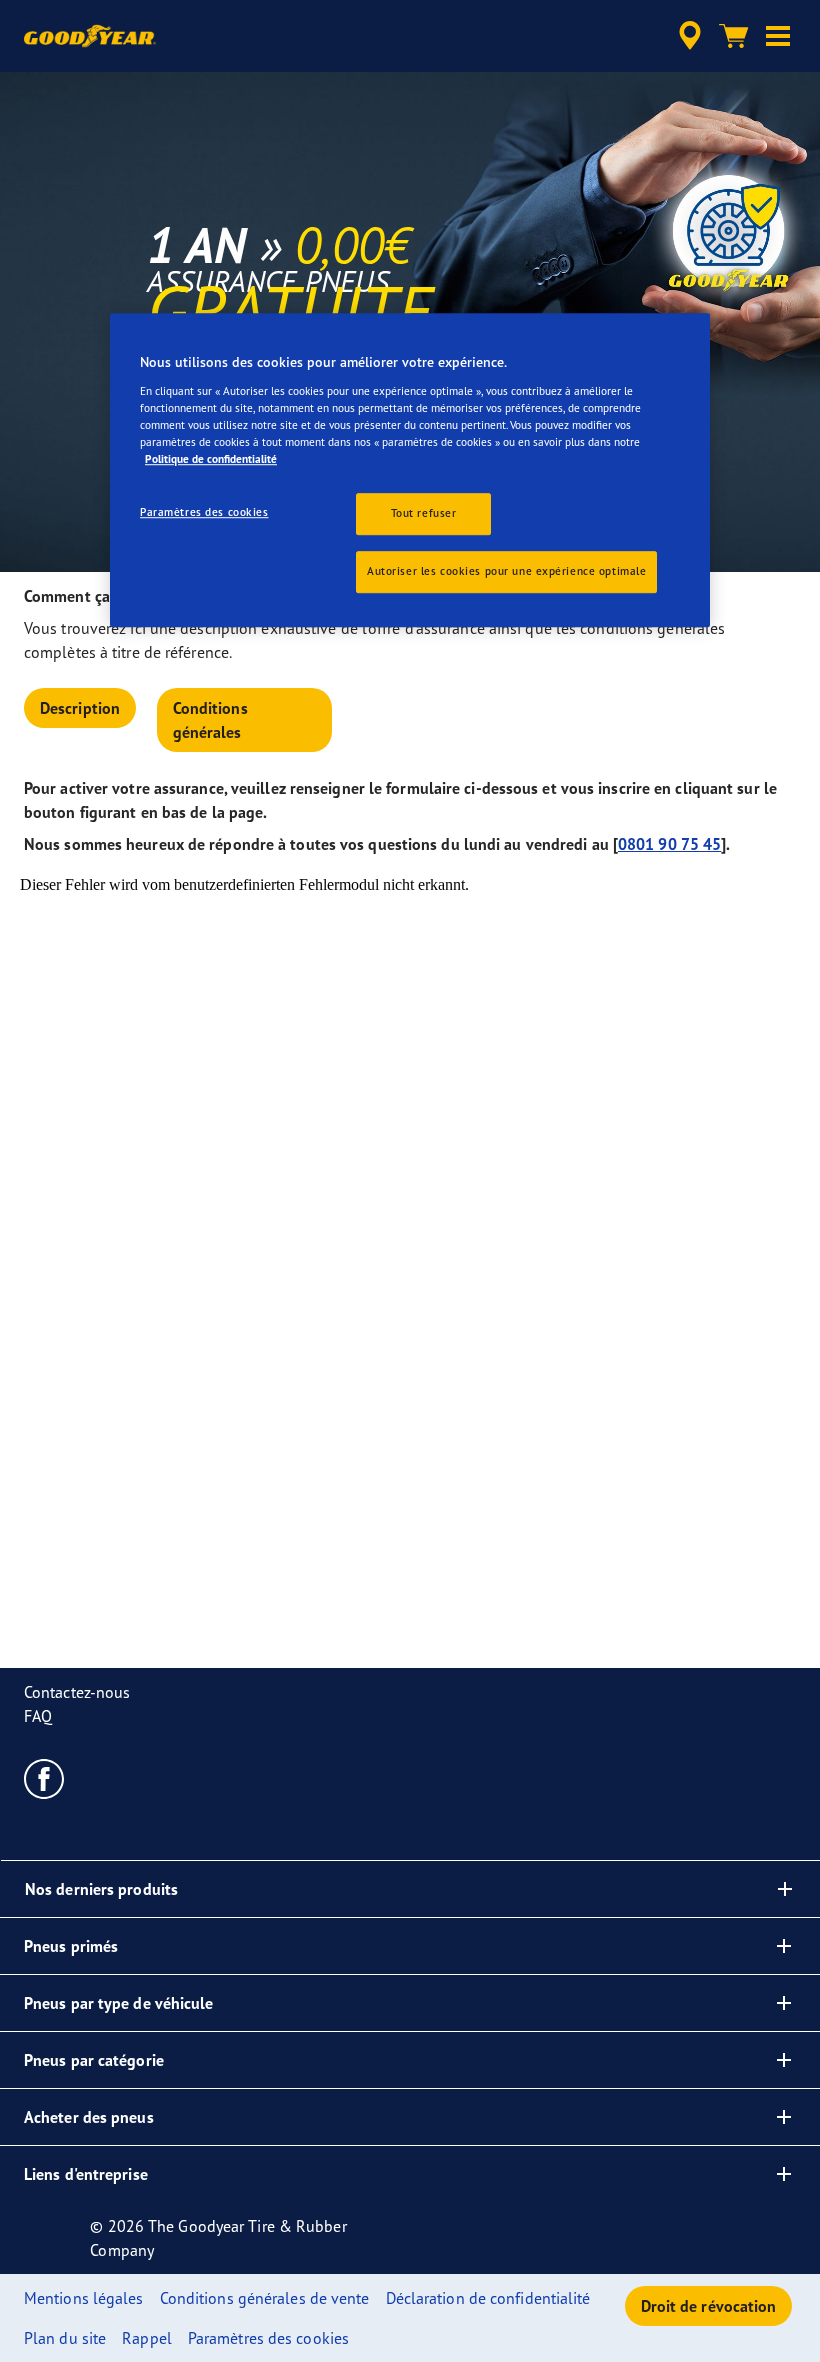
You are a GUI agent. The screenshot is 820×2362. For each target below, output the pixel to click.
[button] (778, 36)
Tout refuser (424, 513)
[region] (410, 471)
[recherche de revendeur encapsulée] (687, 36)
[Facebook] (44, 1778)
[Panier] (734, 36)
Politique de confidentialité (211, 459)
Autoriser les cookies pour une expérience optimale (506, 571)
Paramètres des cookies (204, 512)
